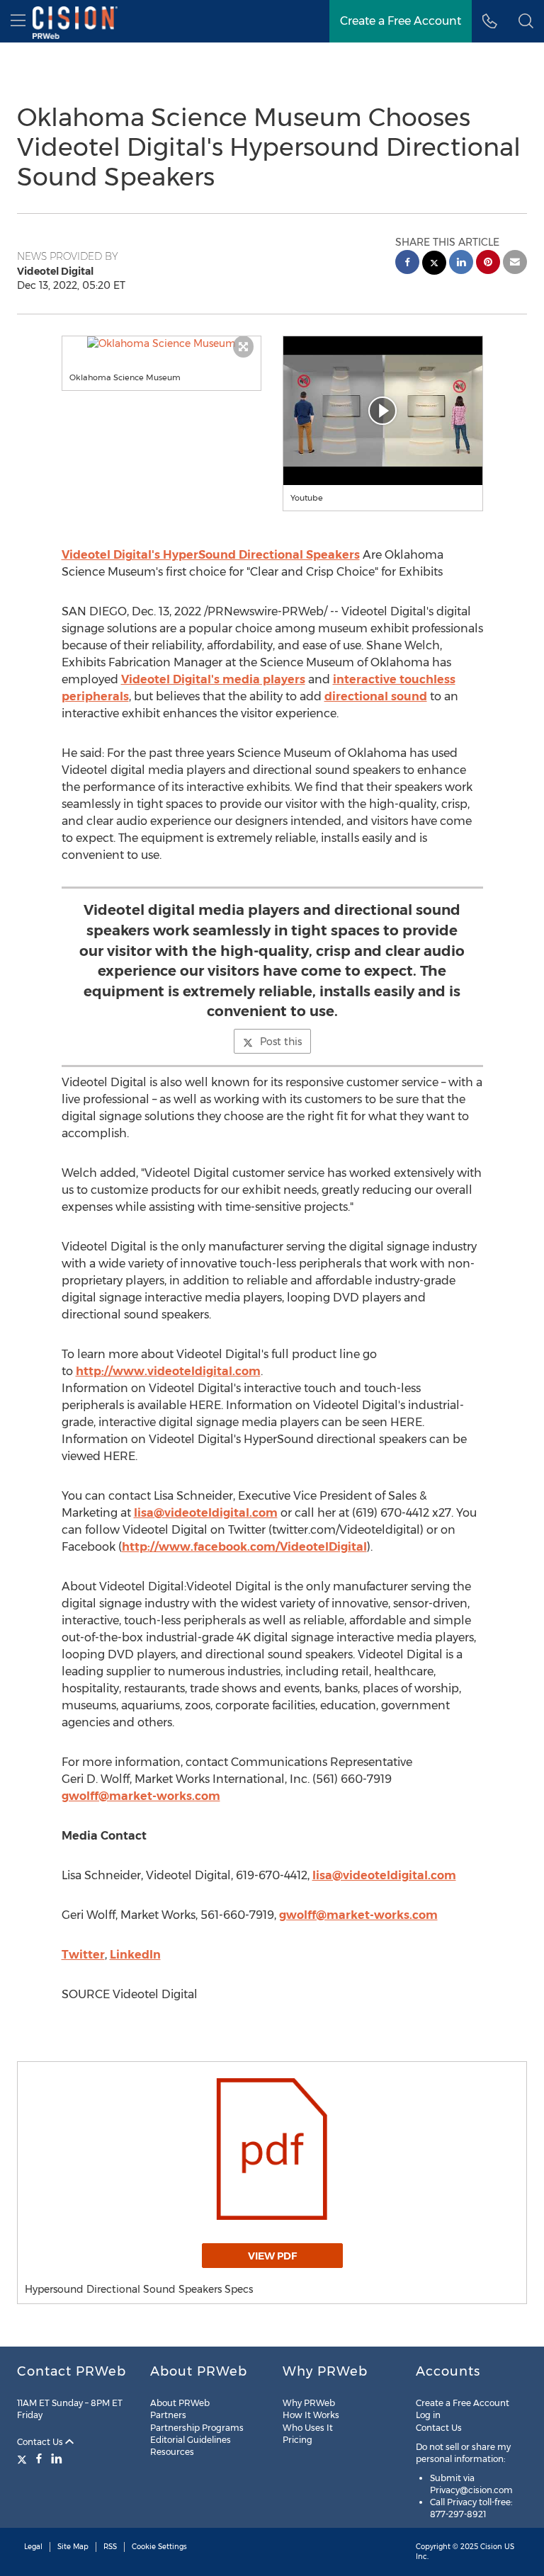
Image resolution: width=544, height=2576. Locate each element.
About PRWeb (180, 2403)
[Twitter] (24, 2458)
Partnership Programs (197, 2428)
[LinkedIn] (57, 2458)
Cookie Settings (159, 2547)
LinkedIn (135, 1955)
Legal (33, 2547)
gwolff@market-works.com (141, 1796)
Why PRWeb (309, 2403)
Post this (281, 1042)
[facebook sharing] (407, 264)
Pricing (297, 2440)
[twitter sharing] (434, 264)
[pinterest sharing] (488, 264)
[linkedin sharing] (461, 264)
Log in (428, 2415)
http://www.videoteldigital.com (168, 1371)
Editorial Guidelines (191, 2440)
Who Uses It (308, 2428)
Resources (172, 2452)
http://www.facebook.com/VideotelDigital (244, 1547)
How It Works (311, 2415)
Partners (168, 2415)
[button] (162, 343)
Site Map (73, 2547)
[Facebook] (39, 2458)
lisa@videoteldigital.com (206, 1513)
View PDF (272, 2256)
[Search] (526, 21)
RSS (110, 2547)
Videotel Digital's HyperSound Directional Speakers (211, 555)
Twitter (83, 1955)
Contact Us (41, 2442)
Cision (491, 2547)
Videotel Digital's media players (213, 679)
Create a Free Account (401, 21)
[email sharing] (515, 264)
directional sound (376, 696)
